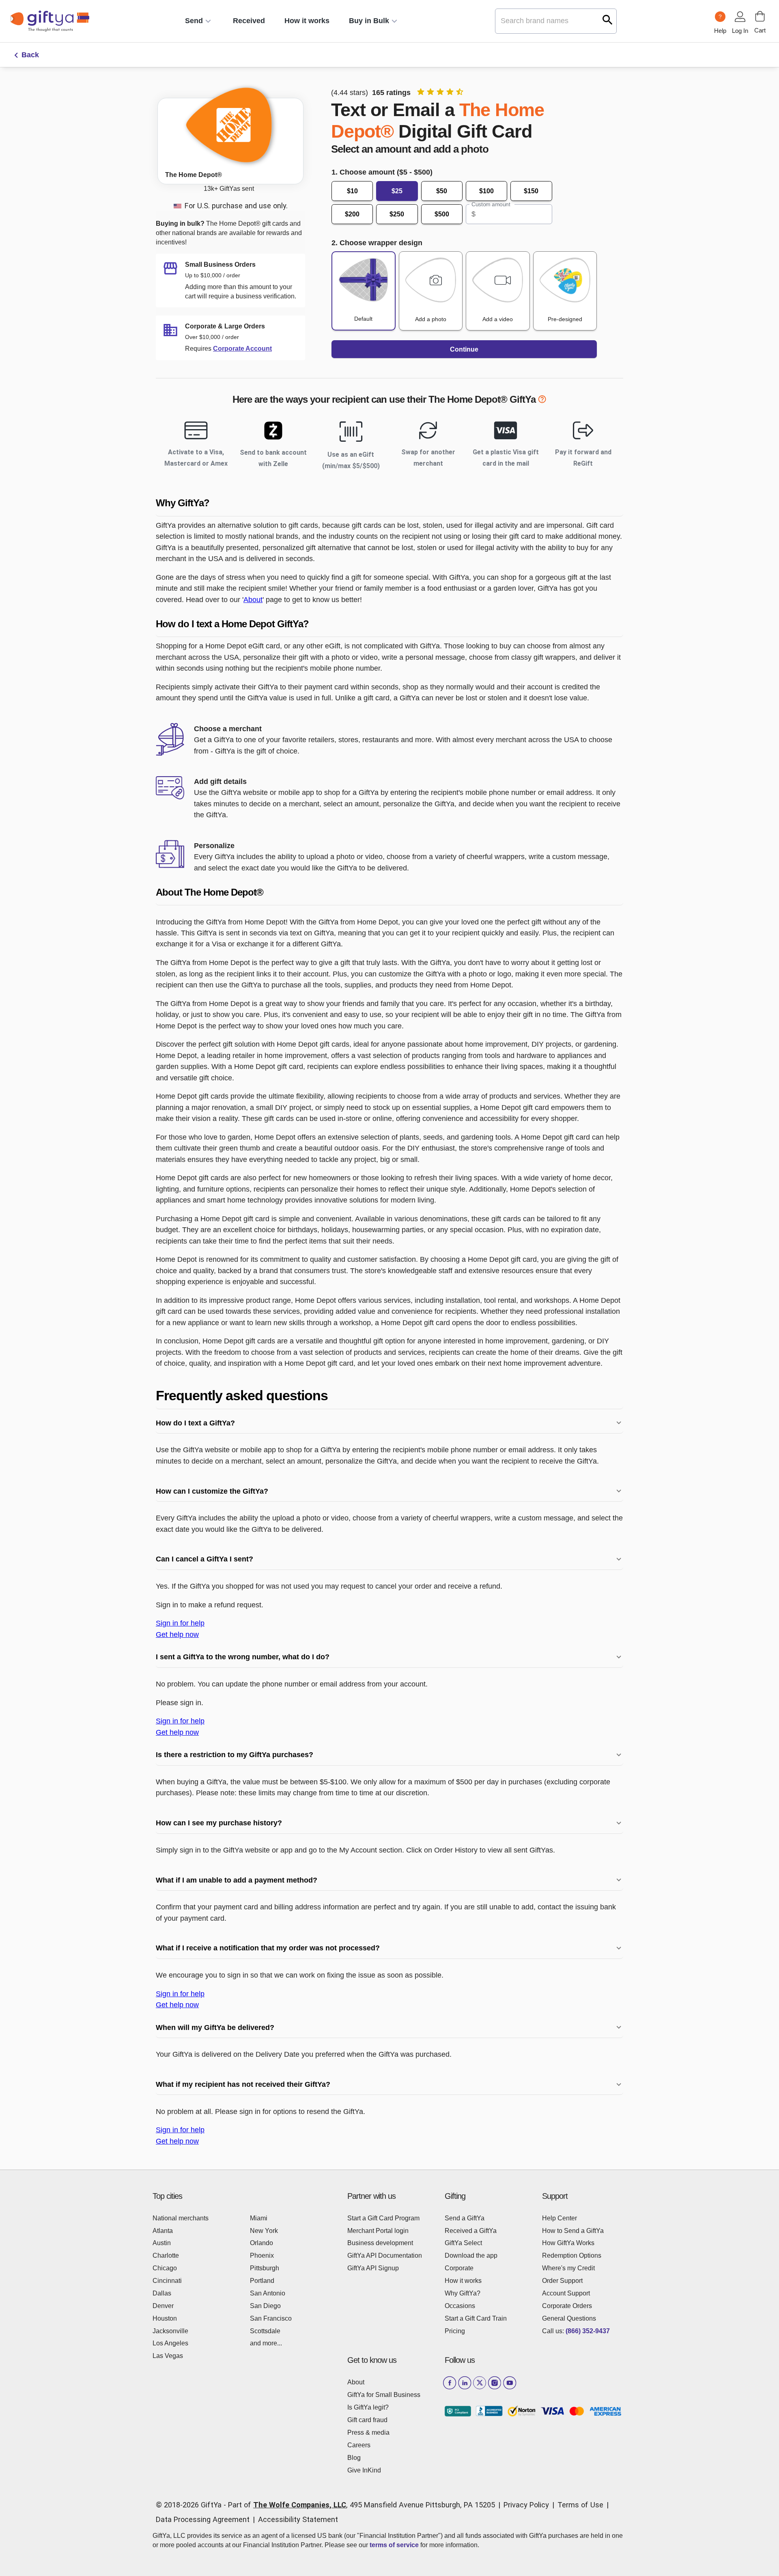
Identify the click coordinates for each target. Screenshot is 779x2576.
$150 (531, 191)
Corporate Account (242, 349)
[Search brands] (608, 20)
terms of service (394, 2545)
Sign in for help (180, 1623)
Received (249, 21)
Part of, (362, 2505)
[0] (760, 16)
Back (30, 55)
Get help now (177, 1634)
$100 (486, 191)
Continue (464, 349)
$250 (397, 214)
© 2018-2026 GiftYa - (191, 2505)
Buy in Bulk (369, 21)
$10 (352, 191)
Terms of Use (580, 2505)
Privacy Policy (526, 2505)
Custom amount (491, 204)
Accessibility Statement (298, 2519)
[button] (389, 503)
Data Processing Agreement (203, 2519)
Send (194, 21)
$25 (397, 191)
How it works (307, 21)
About (253, 599)
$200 (352, 214)
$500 (442, 214)
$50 (442, 191)
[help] (542, 401)
